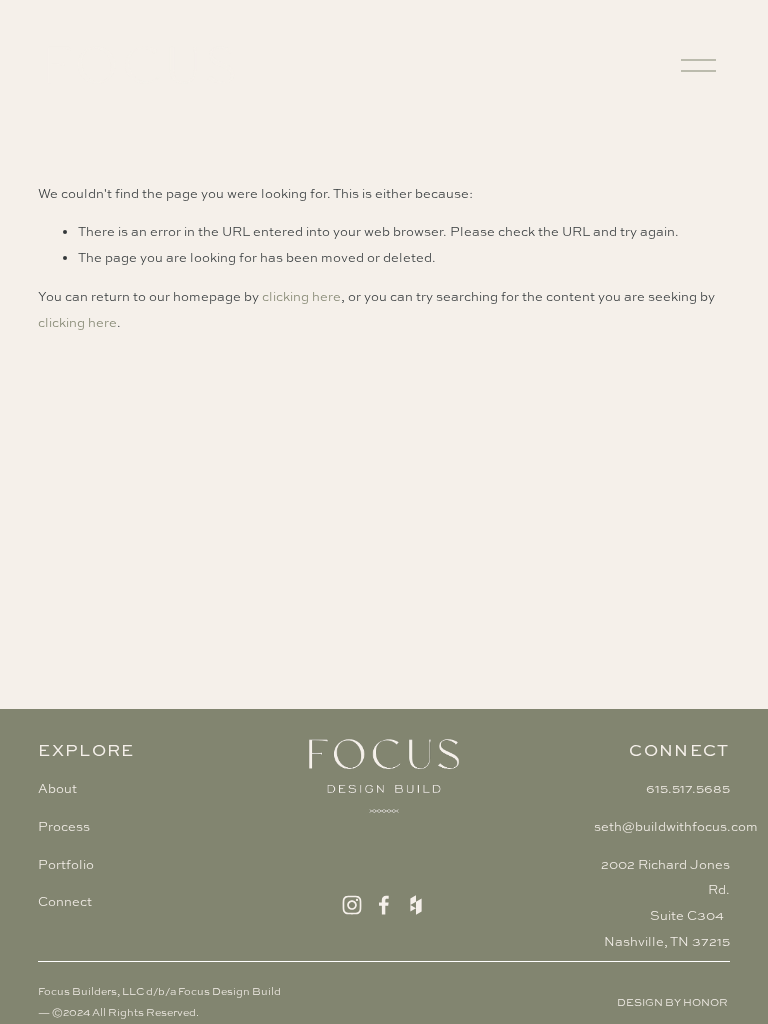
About (57, 788)
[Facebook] (384, 905)
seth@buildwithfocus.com (676, 826)
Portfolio (66, 864)
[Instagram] (352, 905)
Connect (65, 901)
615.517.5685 (688, 788)
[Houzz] (416, 905)
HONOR (705, 1002)
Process (64, 826)
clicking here (301, 296)
